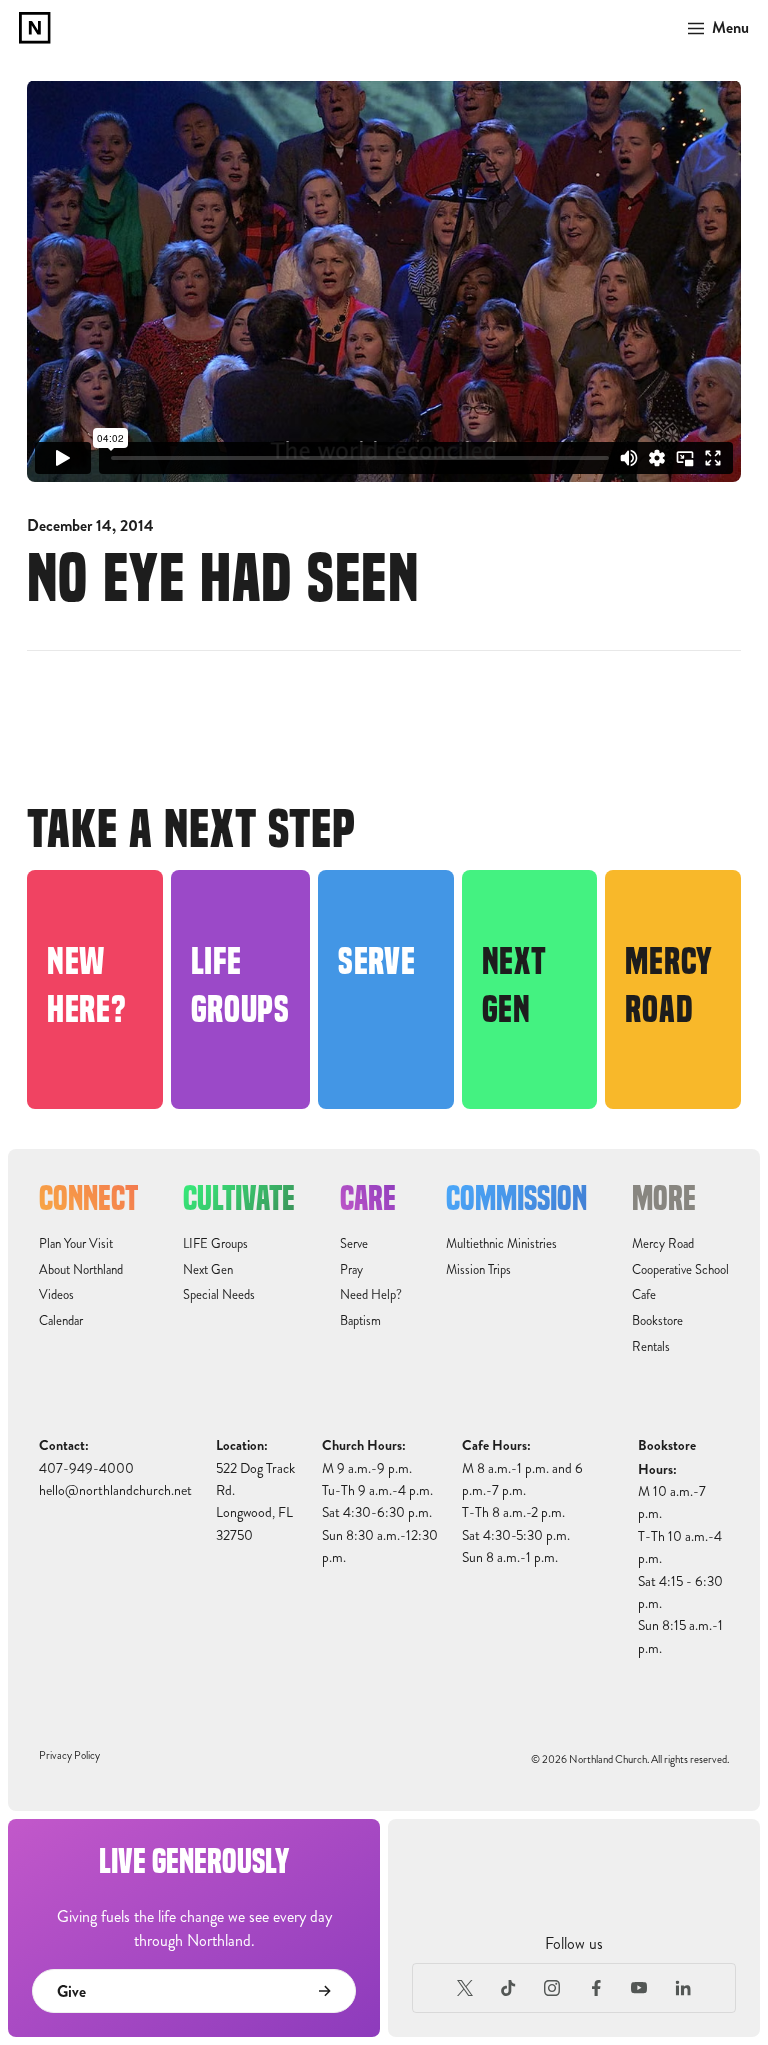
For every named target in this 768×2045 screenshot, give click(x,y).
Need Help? (371, 1295)
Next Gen (208, 1270)
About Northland (81, 1270)
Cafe (644, 1295)
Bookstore (657, 1321)
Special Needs (219, 1295)
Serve (354, 1244)
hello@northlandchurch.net (115, 1490)
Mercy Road (663, 1244)
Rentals (651, 1347)
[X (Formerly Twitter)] (465, 1988)
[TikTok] (509, 1988)
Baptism (360, 1321)
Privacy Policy (69, 1755)
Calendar (61, 1321)
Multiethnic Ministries (501, 1244)
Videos (56, 1295)
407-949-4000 (86, 1468)
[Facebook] (596, 1988)
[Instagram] (552, 1988)
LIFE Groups (215, 1244)
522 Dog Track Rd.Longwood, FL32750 (255, 1502)
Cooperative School (680, 1270)
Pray (351, 1270)
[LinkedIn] (683, 1988)
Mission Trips (478, 1270)
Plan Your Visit (76, 1244)
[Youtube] (640, 1988)
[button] (712, 28)
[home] (35, 28)
